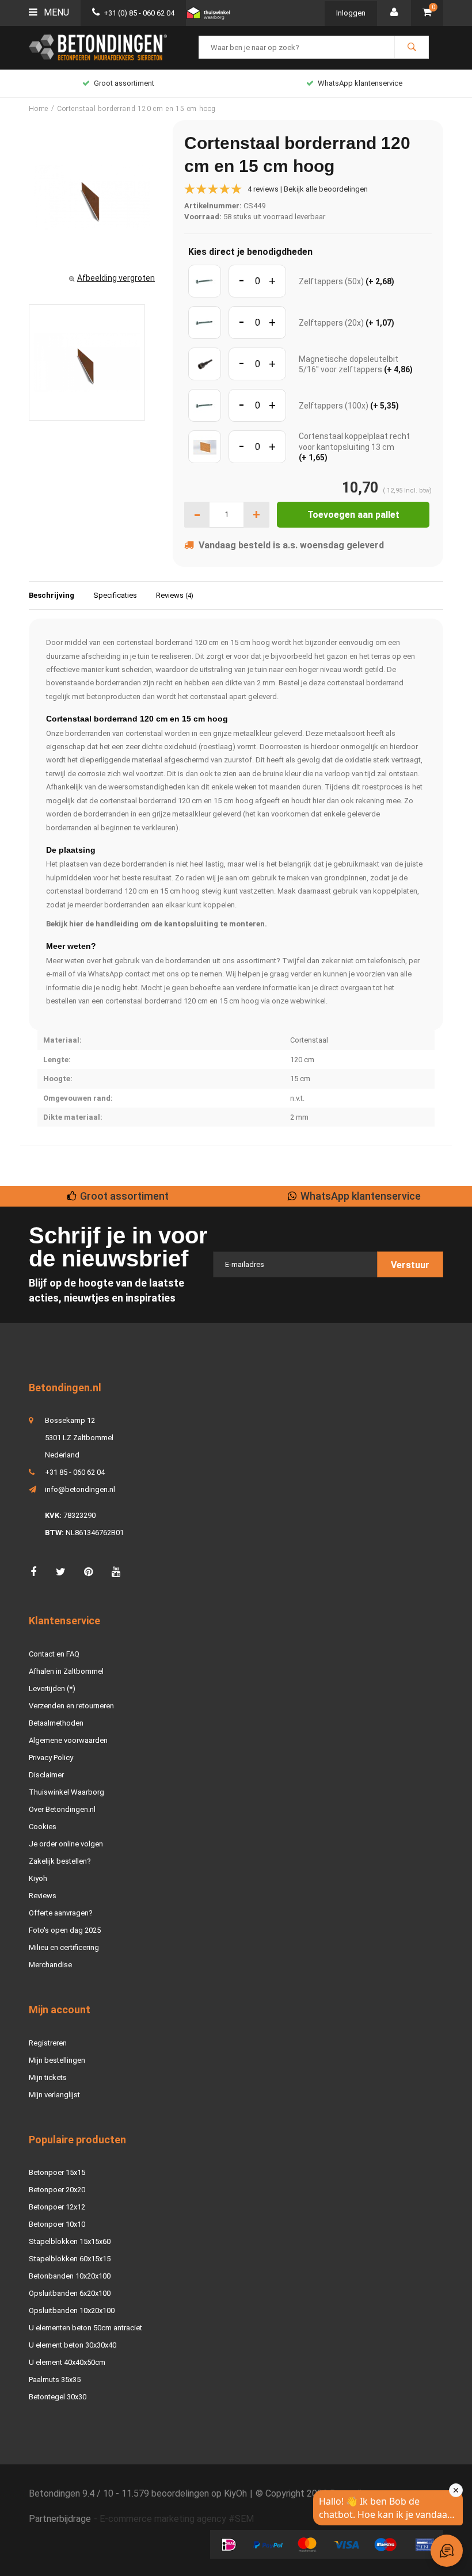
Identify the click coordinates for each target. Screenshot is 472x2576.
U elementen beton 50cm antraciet (85, 2328)
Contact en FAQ (54, 1654)
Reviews (175, 595)
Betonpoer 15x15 (57, 2172)
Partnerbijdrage (60, 2519)
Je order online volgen (66, 1844)
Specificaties (115, 595)
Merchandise (50, 1965)
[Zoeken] (412, 47)
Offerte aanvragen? (61, 1913)
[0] (427, 13)
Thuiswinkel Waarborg (66, 1792)
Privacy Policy (51, 1758)
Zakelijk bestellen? (60, 1861)
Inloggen (351, 13)
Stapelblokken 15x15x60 (70, 2241)
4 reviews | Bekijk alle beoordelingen (308, 189)
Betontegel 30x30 (58, 2397)
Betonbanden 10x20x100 (70, 2276)
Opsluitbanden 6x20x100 (70, 2293)
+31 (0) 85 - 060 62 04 (139, 13)
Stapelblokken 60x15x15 (70, 2259)
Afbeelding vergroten (116, 278)
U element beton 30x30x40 (73, 2345)
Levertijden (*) (52, 1688)
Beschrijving (52, 595)
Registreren (48, 2043)
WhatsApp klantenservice (360, 83)
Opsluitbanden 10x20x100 (72, 2310)
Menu (55, 12)
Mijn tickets (48, 2077)
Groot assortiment (124, 83)
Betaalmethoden (56, 1723)
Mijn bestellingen (57, 2060)
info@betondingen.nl (80, 1489)
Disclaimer (46, 1775)
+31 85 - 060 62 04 (75, 1472)
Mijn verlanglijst (54, 2095)
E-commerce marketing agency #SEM (177, 2519)
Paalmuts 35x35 (55, 2380)
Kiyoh (38, 1878)
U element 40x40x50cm (67, 2362)
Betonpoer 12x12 (57, 2207)
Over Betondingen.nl (62, 1809)
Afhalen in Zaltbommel (66, 1671)
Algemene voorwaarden (68, 1740)
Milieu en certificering (64, 1947)
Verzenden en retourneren (71, 1706)
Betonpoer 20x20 (57, 2190)
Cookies (43, 1827)
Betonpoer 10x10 (57, 2224)
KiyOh (235, 2493)
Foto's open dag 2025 (65, 1930)
